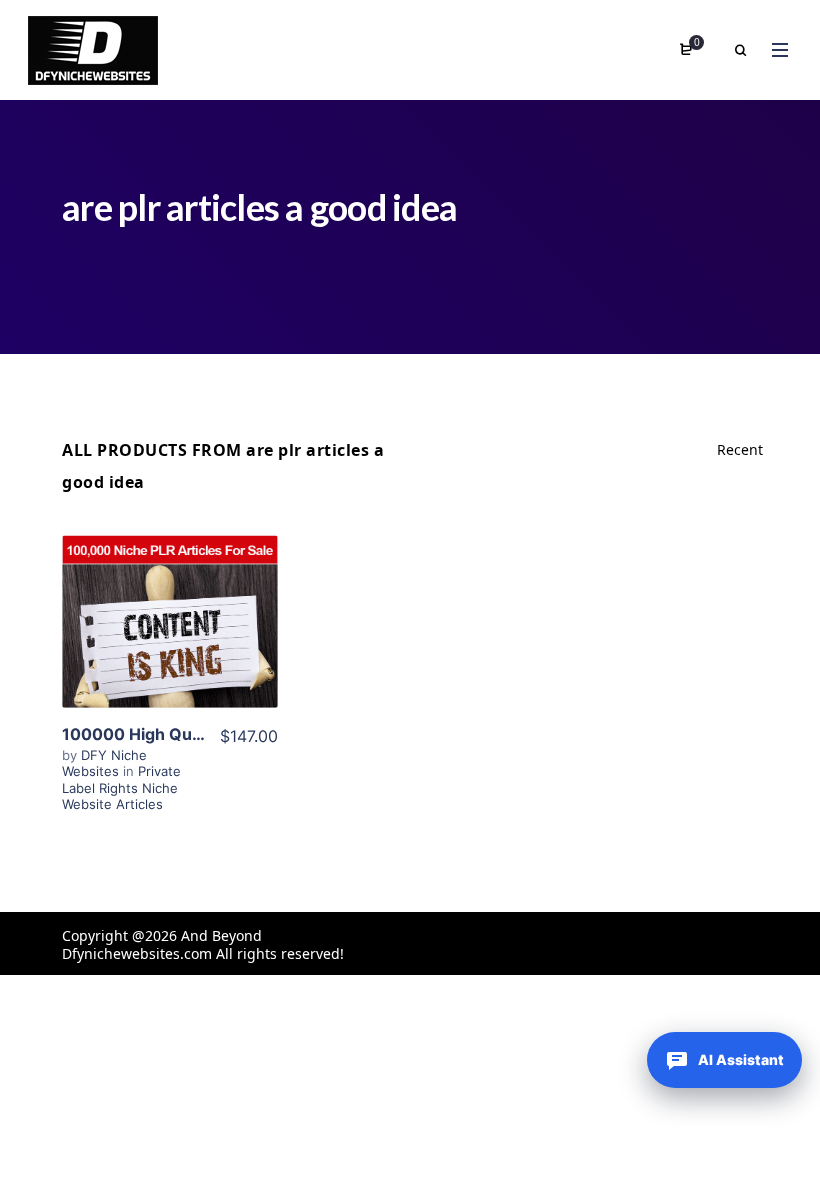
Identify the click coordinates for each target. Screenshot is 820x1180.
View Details (170, 629)
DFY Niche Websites (104, 763)
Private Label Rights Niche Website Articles (121, 787)
